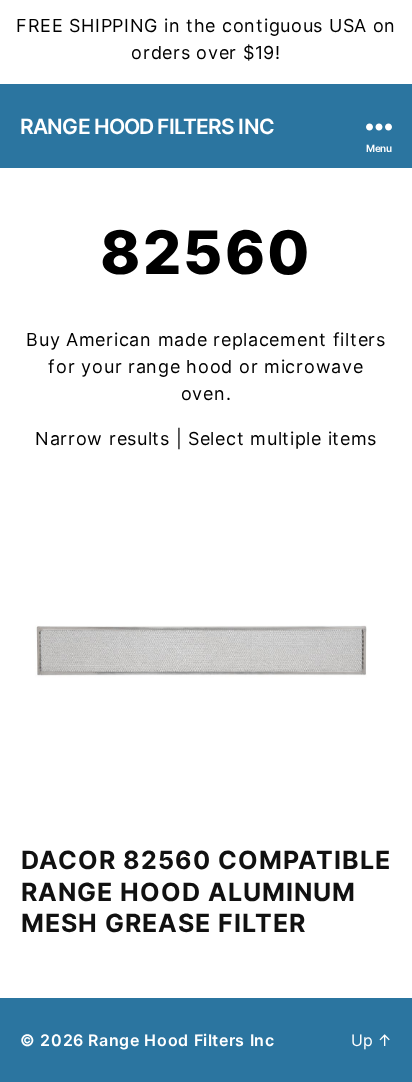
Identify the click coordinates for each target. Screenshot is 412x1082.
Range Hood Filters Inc (147, 126)
